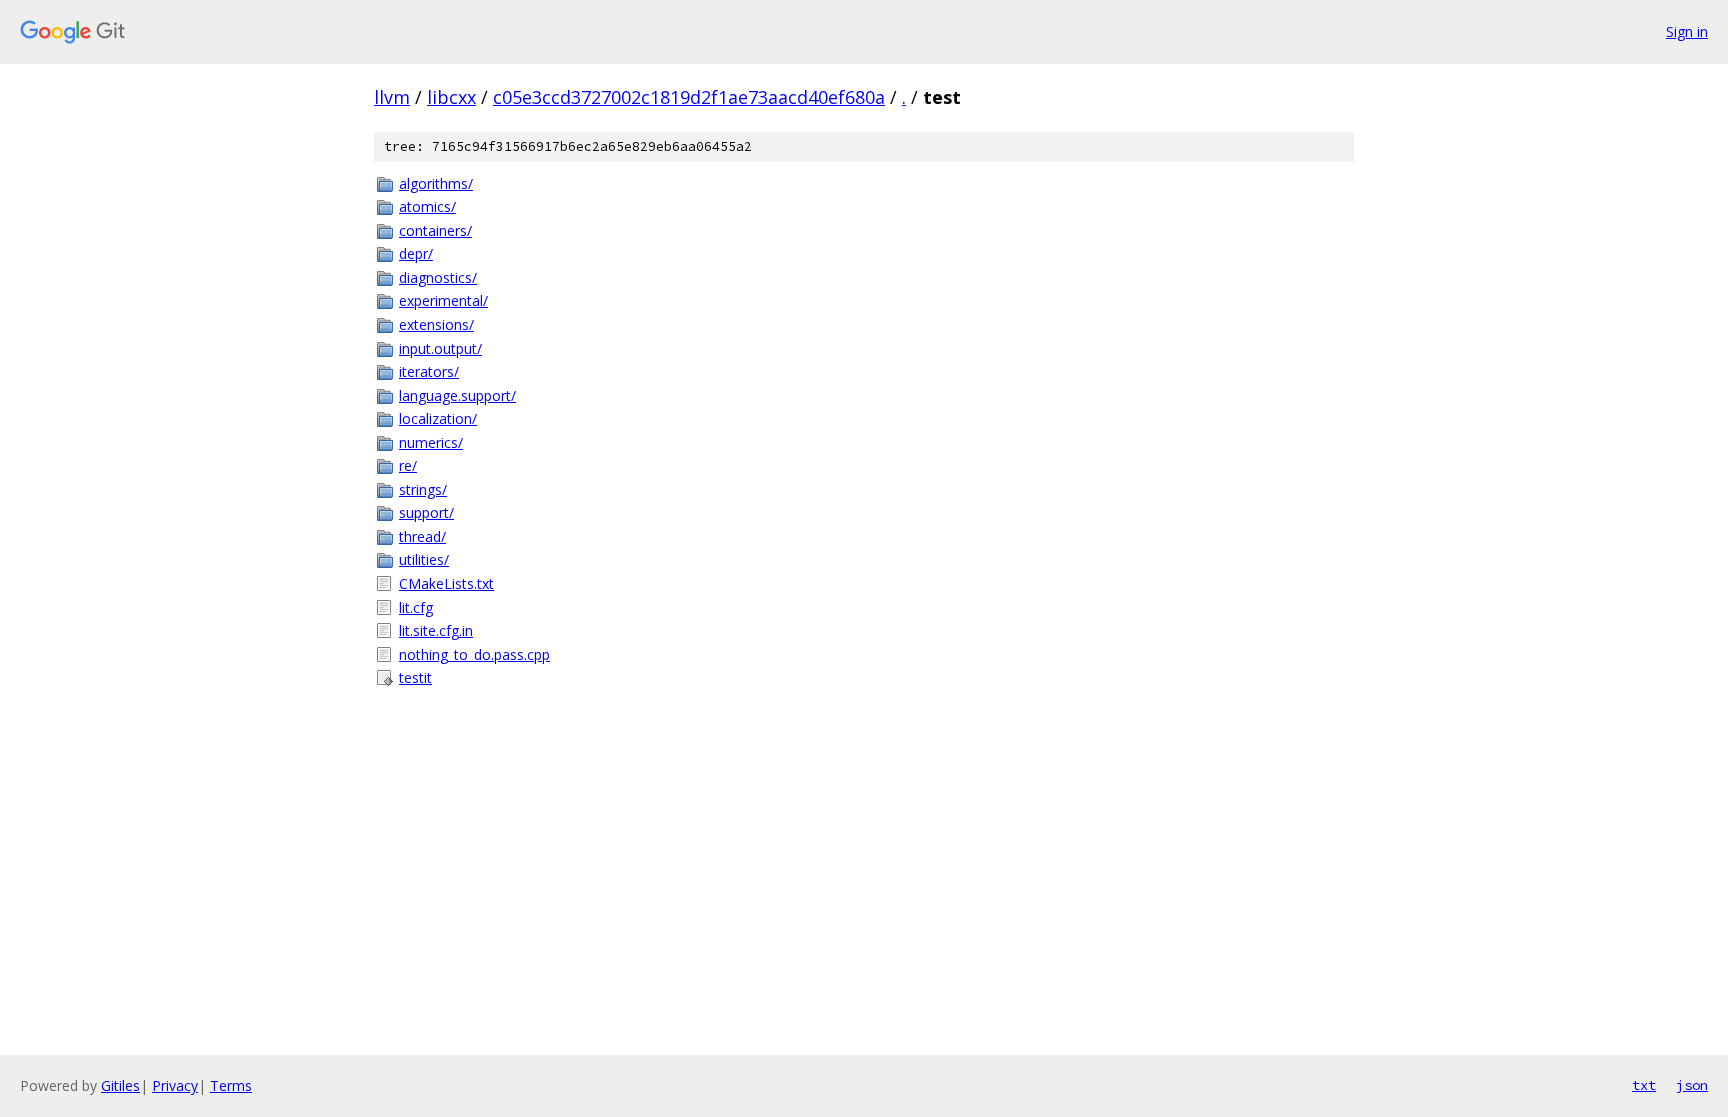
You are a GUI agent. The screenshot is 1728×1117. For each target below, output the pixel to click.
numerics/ (431, 442)
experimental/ (443, 300)
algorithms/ (436, 183)
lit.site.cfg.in (436, 630)
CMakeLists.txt (446, 583)
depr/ (416, 253)
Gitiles (120, 1085)
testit (415, 677)
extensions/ (436, 324)
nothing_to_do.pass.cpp (474, 654)
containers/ (435, 230)
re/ (408, 465)
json (1692, 1085)
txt (1644, 1085)
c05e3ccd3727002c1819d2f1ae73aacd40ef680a (689, 97)
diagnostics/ (438, 277)
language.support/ (457, 395)
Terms (231, 1085)
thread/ (422, 536)
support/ (426, 512)
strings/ (423, 489)
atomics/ (427, 206)
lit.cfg (416, 607)
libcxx (451, 97)
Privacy (175, 1085)
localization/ (438, 418)
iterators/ (429, 371)
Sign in (1687, 31)
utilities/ (424, 559)
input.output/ (440, 348)
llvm (392, 97)
